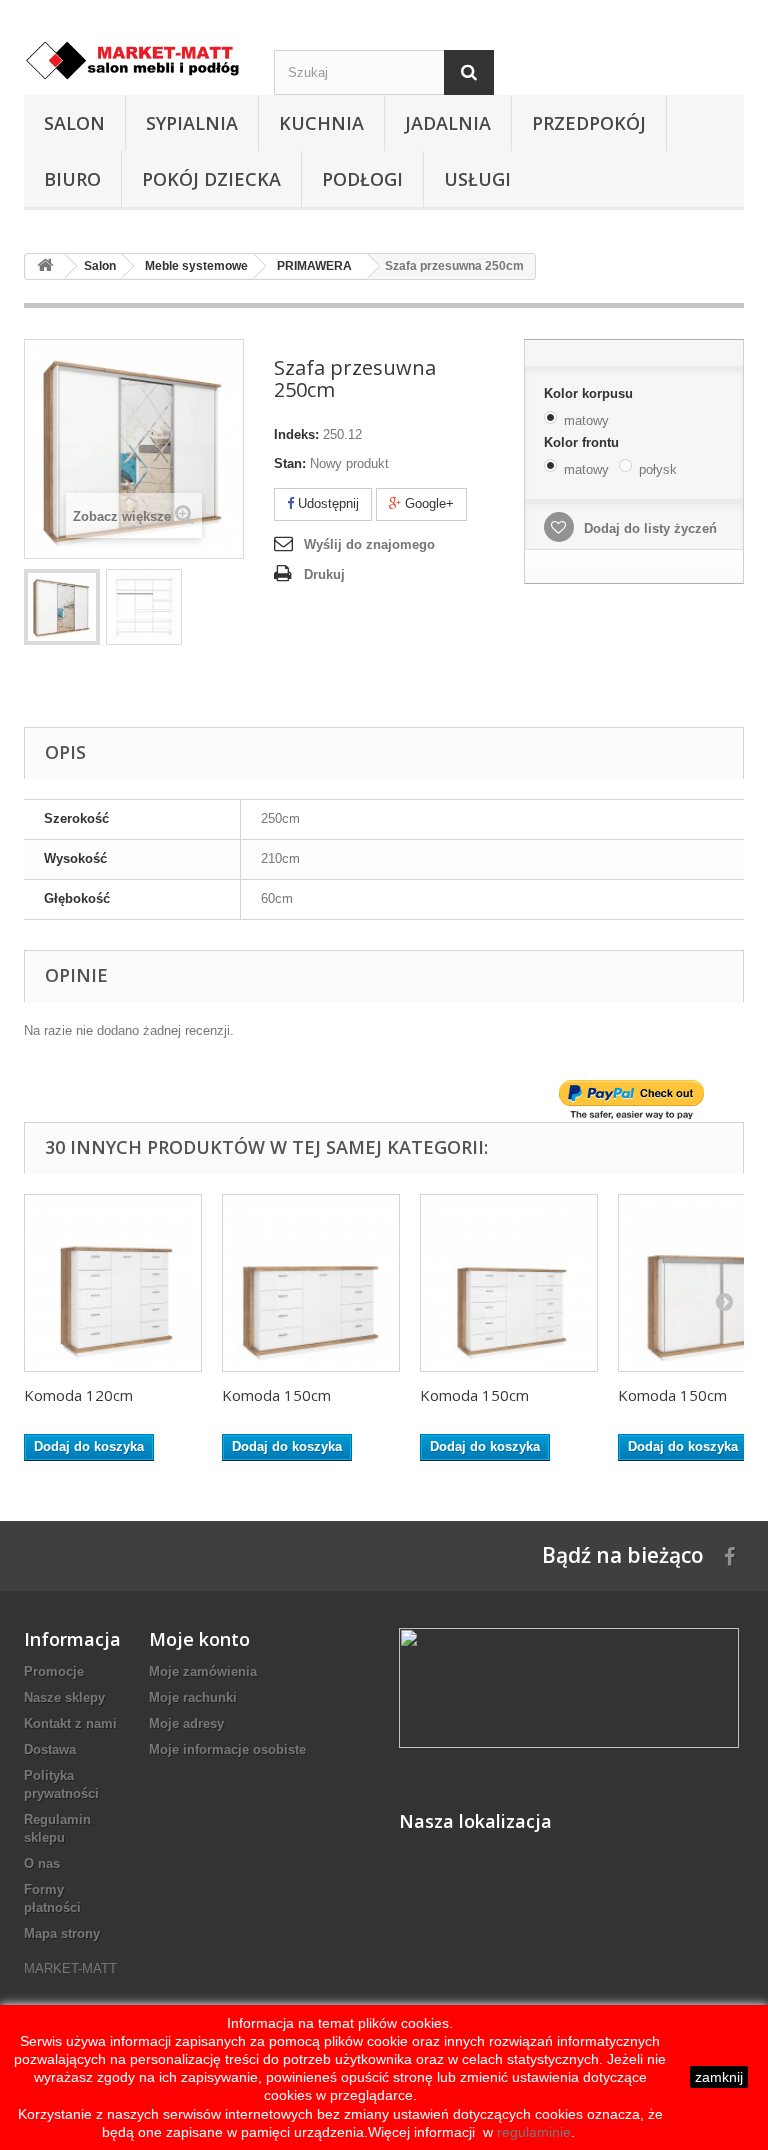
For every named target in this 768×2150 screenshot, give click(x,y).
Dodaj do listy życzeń (648, 528)
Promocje (54, 1671)
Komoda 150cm (276, 1395)
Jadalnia (448, 123)
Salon (74, 123)
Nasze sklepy (64, 1697)
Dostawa (50, 1749)
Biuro (72, 179)
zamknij (719, 2077)
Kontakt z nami (70, 1723)
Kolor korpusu (590, 393)
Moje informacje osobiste (227, 1749)
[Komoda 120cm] (113, 1283)
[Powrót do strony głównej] (45, 266)
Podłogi (362, 179)
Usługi (477, 179)
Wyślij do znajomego (369, 544)
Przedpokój (589, 123)
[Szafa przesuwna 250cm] (62, 607)
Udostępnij (326, 503)
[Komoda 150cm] (311, 1283)
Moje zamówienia (203, 1671)
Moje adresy (186, 1723)
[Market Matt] (134, 60)
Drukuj (324, 574)
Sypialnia (192, 123)
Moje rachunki (193, 1697)
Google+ (427, 503)
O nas (42, 1863)
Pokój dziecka (211, 179)
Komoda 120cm (78, 1395)
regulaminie (532, 2132)
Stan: (290, 463)
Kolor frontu (583, 442)
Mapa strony (62, 1933)
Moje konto (199, 1639)
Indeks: (296, 434)
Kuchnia (321, 123)
